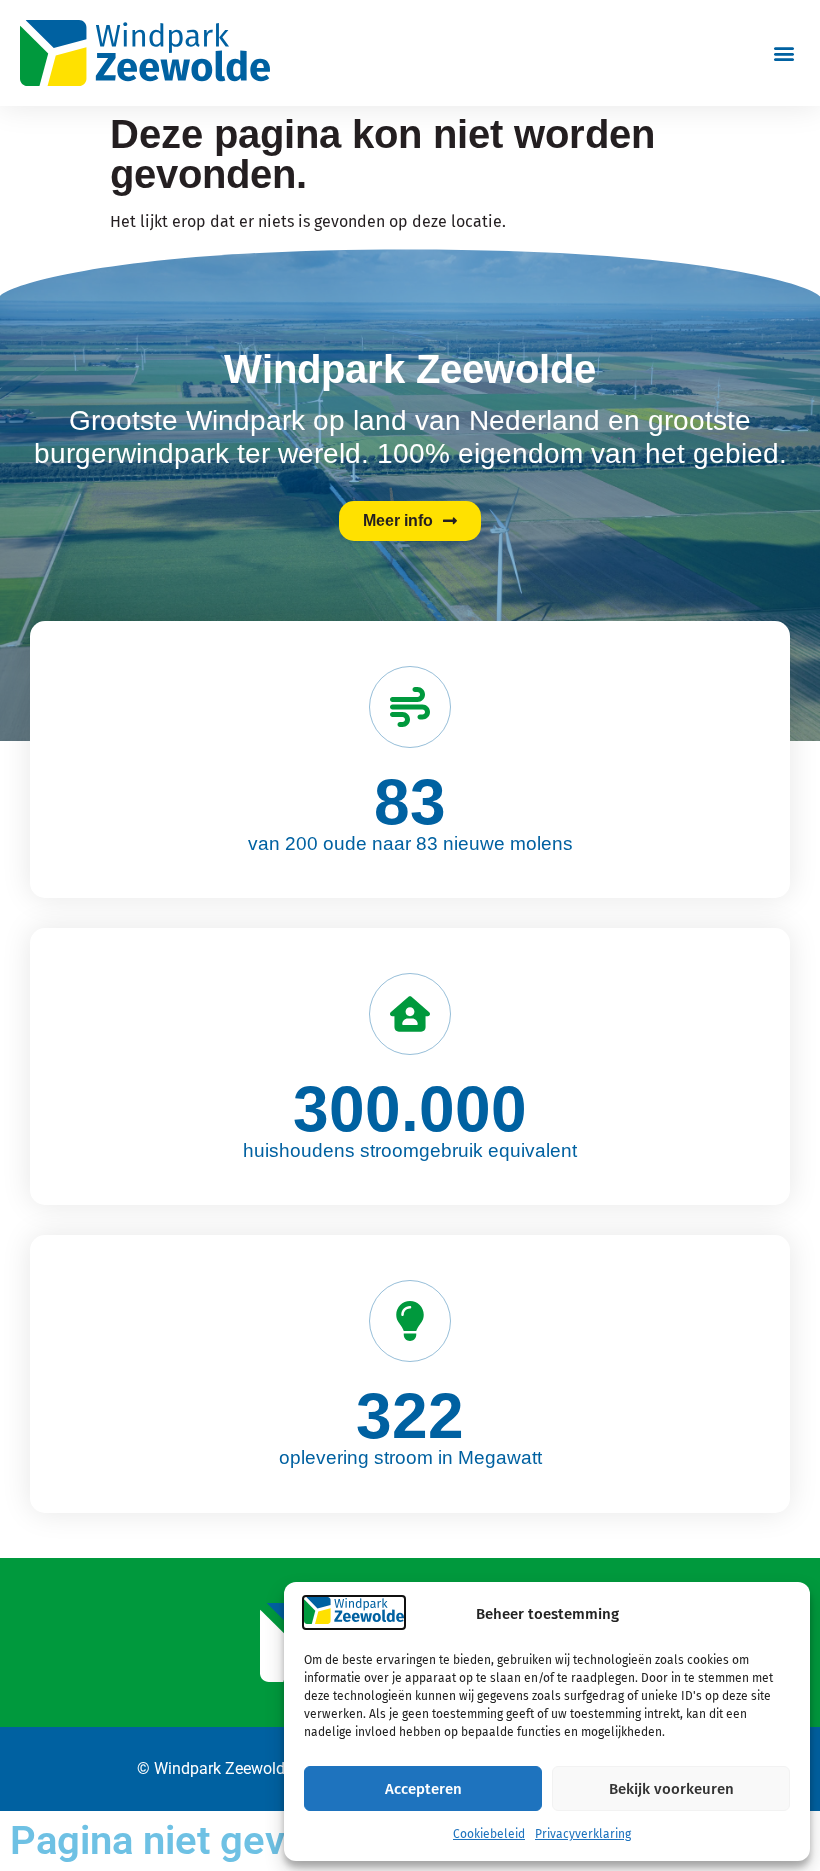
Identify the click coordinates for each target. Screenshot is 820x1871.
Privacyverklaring (583, 1834)
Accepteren (423, 1789)
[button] (783, 53)
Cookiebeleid (489, 1834)
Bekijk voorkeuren (671, 1789)
